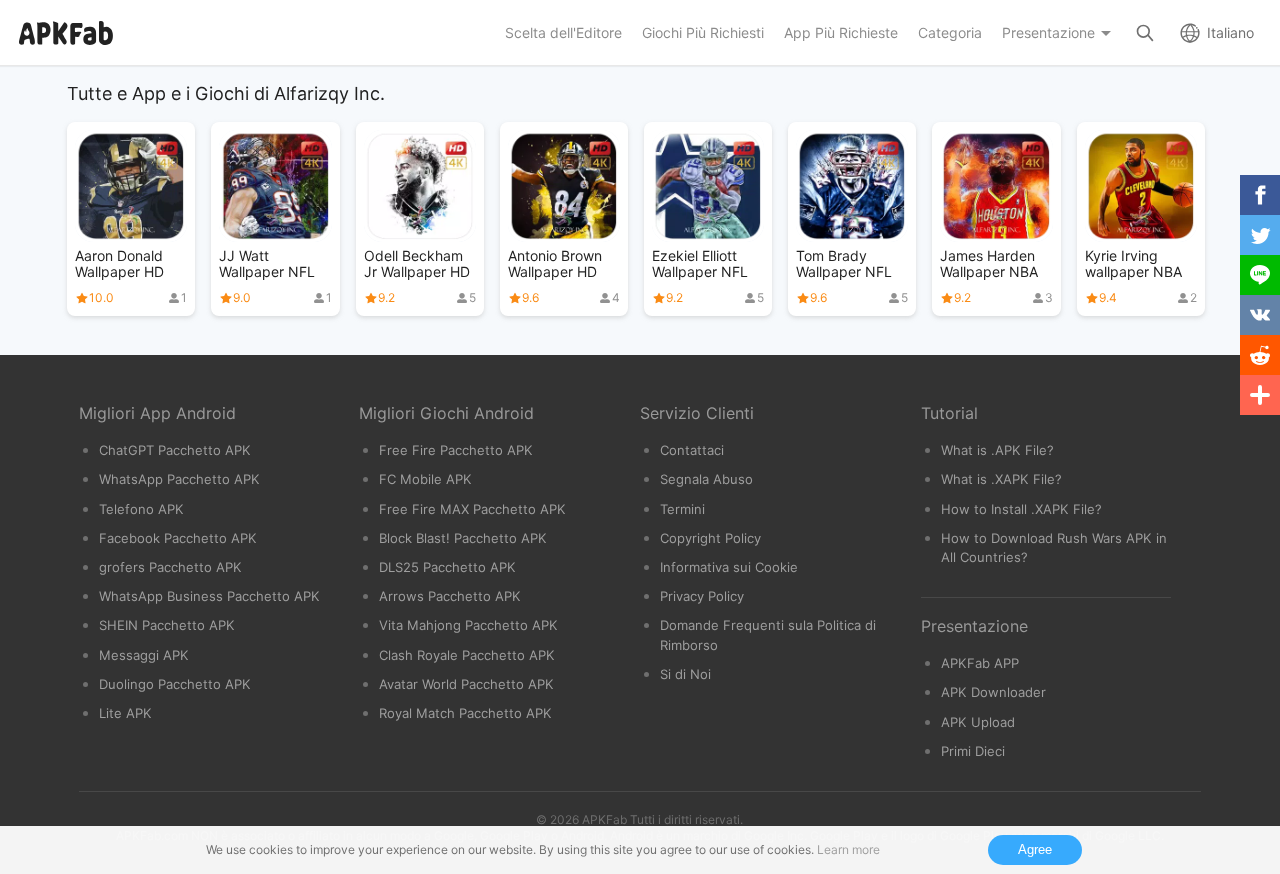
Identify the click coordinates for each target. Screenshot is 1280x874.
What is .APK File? (997, 450)
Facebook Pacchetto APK (178, 538)
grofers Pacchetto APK (170, 567)
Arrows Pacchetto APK (450, 596)
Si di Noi (685, 674)
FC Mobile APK (425, 479)
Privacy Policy (702, 596)
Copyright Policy (710, 538)
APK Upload (978, 722)
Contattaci (692, 450)
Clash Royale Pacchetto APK (467, 655)
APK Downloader (993, 692)
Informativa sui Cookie (729, 567)
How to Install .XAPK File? (1021, 509)
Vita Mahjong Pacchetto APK (468, 625)
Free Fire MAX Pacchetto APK (472, 509)
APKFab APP (980, 663)
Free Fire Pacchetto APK (456, 450)
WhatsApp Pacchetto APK (179, 479)
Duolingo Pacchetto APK (175, 684)
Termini (682, 509)
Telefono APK (141, 509)
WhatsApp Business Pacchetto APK (209, 596)
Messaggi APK (144, 655)
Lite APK (125, 713)
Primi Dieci (973, 751)
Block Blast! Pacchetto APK (463, 538)
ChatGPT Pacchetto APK (175, 450)
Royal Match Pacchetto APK (465, 713)
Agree (1035, 849)
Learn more (848, 849)
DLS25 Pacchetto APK (447, 567)
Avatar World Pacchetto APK (466, 684)
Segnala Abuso (706, 479)
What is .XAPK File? (1001, 479)
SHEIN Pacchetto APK (167, 625)
